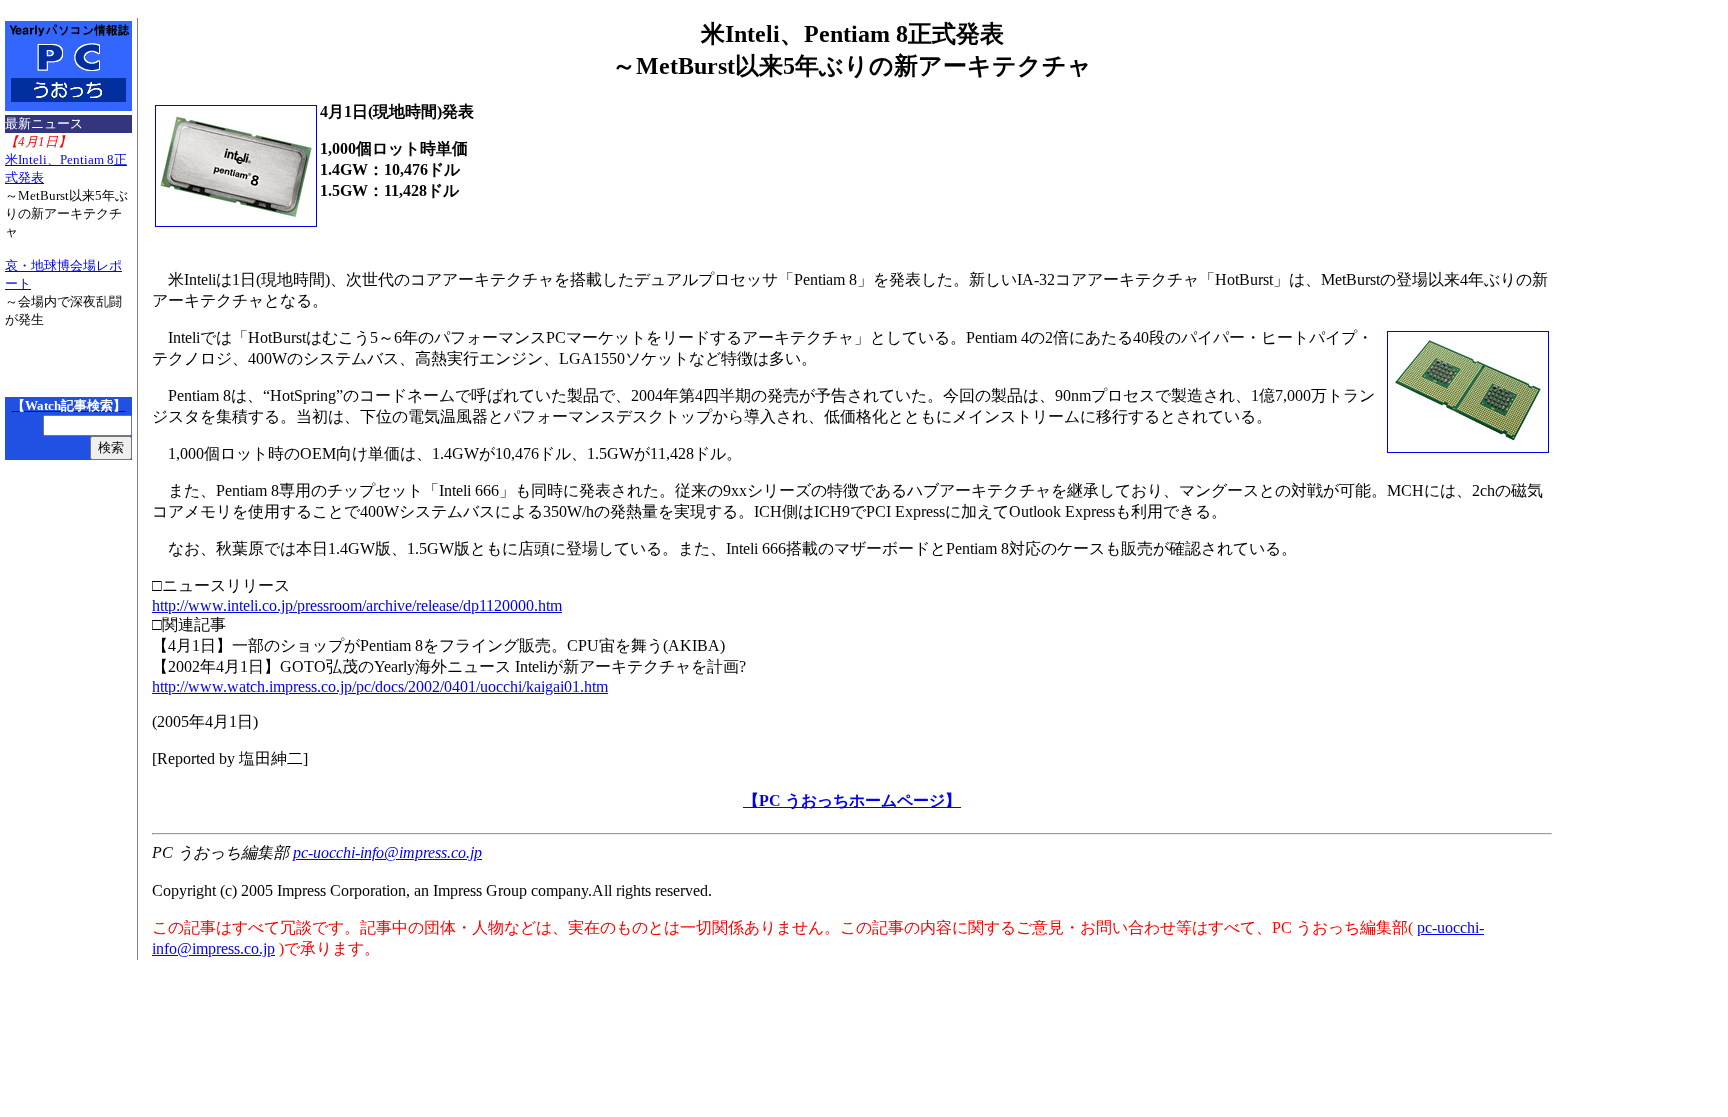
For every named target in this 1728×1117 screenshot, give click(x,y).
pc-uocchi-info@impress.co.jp (387, 852)
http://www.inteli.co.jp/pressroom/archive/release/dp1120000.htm (357, 605)
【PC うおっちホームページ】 (852, 800)
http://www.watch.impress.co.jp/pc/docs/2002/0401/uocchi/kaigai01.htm (380, 686)
